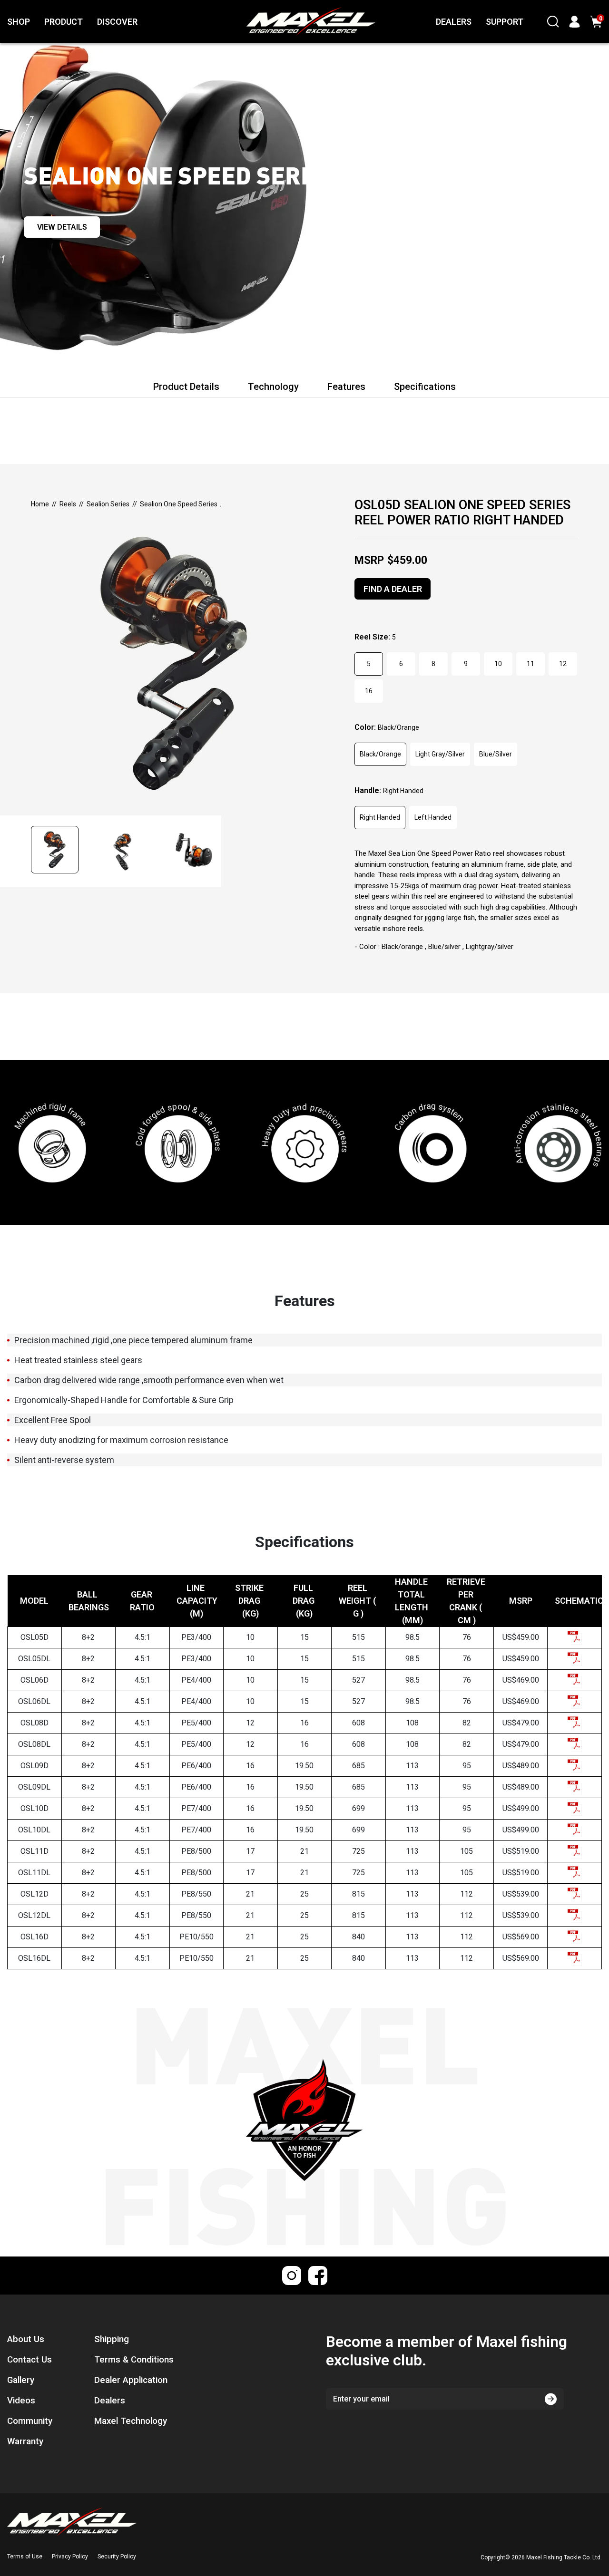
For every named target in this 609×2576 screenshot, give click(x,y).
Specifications (425, 387)
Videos (21, 2401)
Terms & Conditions (134, 2360)
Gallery (21, 2380)
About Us (26, 2339)
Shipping (112, 2339)
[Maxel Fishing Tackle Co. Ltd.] (290, 21)
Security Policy (117, 2557)
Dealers (110, 2401)
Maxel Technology (131, 2421)
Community (30, 2421)
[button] (58, 851)
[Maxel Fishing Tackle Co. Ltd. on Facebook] (318, 2276)
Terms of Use (25, 2557)
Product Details (186, 387)
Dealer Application (131, 2380)
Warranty (25, 2441)
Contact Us (29, 2360)
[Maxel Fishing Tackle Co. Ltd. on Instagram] (292, 2276)
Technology (273, 387)
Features (346, 387)
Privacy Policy (70, 2557)
